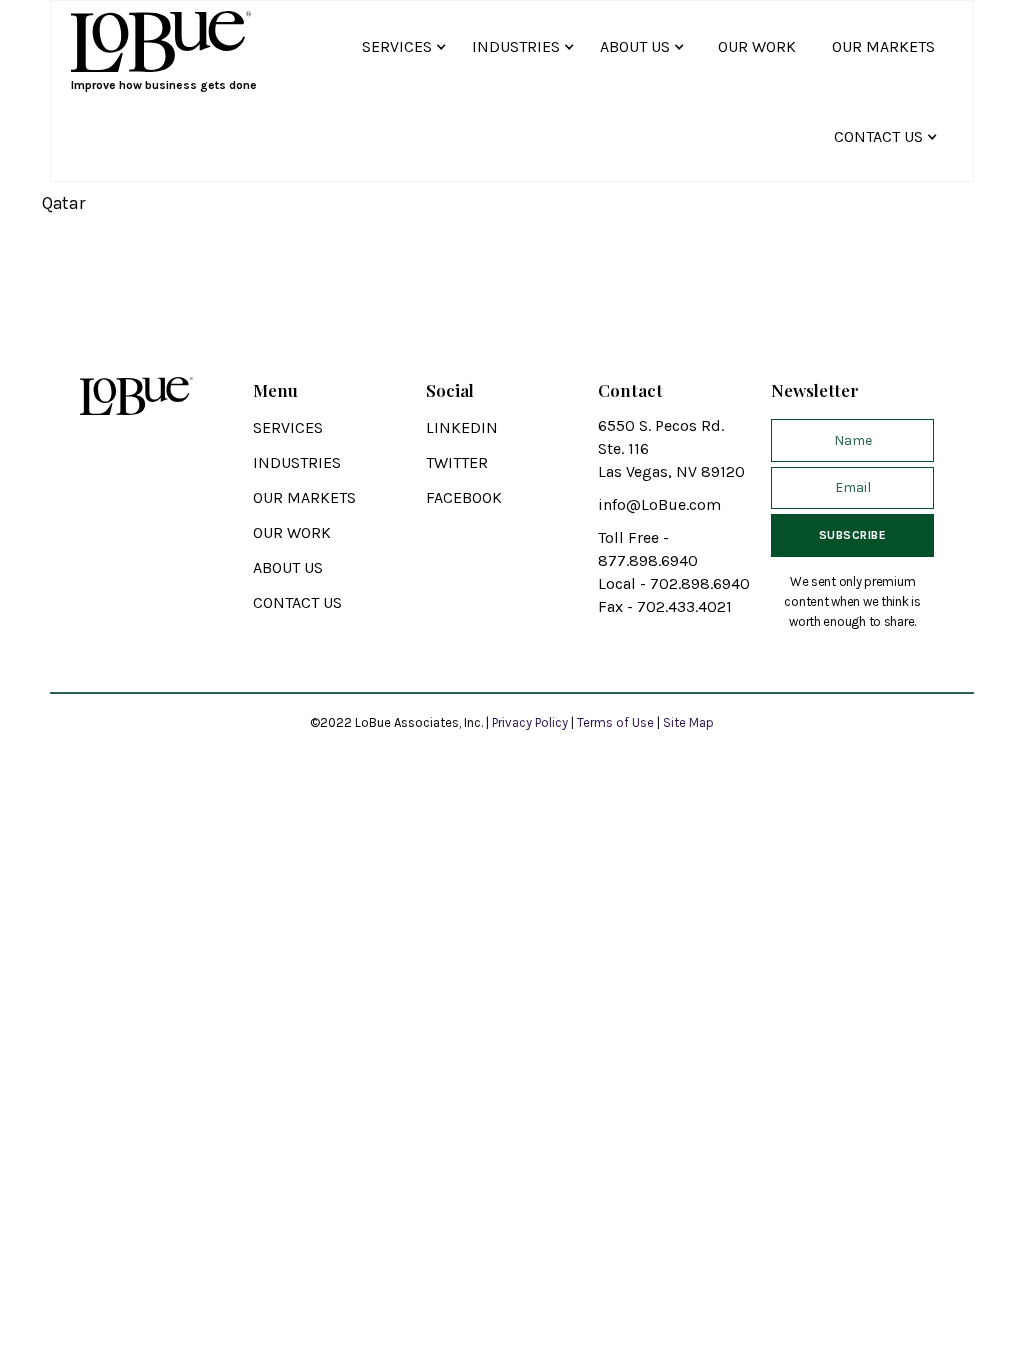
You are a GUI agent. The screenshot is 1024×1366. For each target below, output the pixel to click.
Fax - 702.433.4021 (665, 606)
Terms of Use (615, 722)
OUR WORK (757, 46)
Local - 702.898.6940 (674, 583)
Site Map (688, 722)
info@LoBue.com (659, 504)
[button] (407, 46)
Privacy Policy (531, 722)
